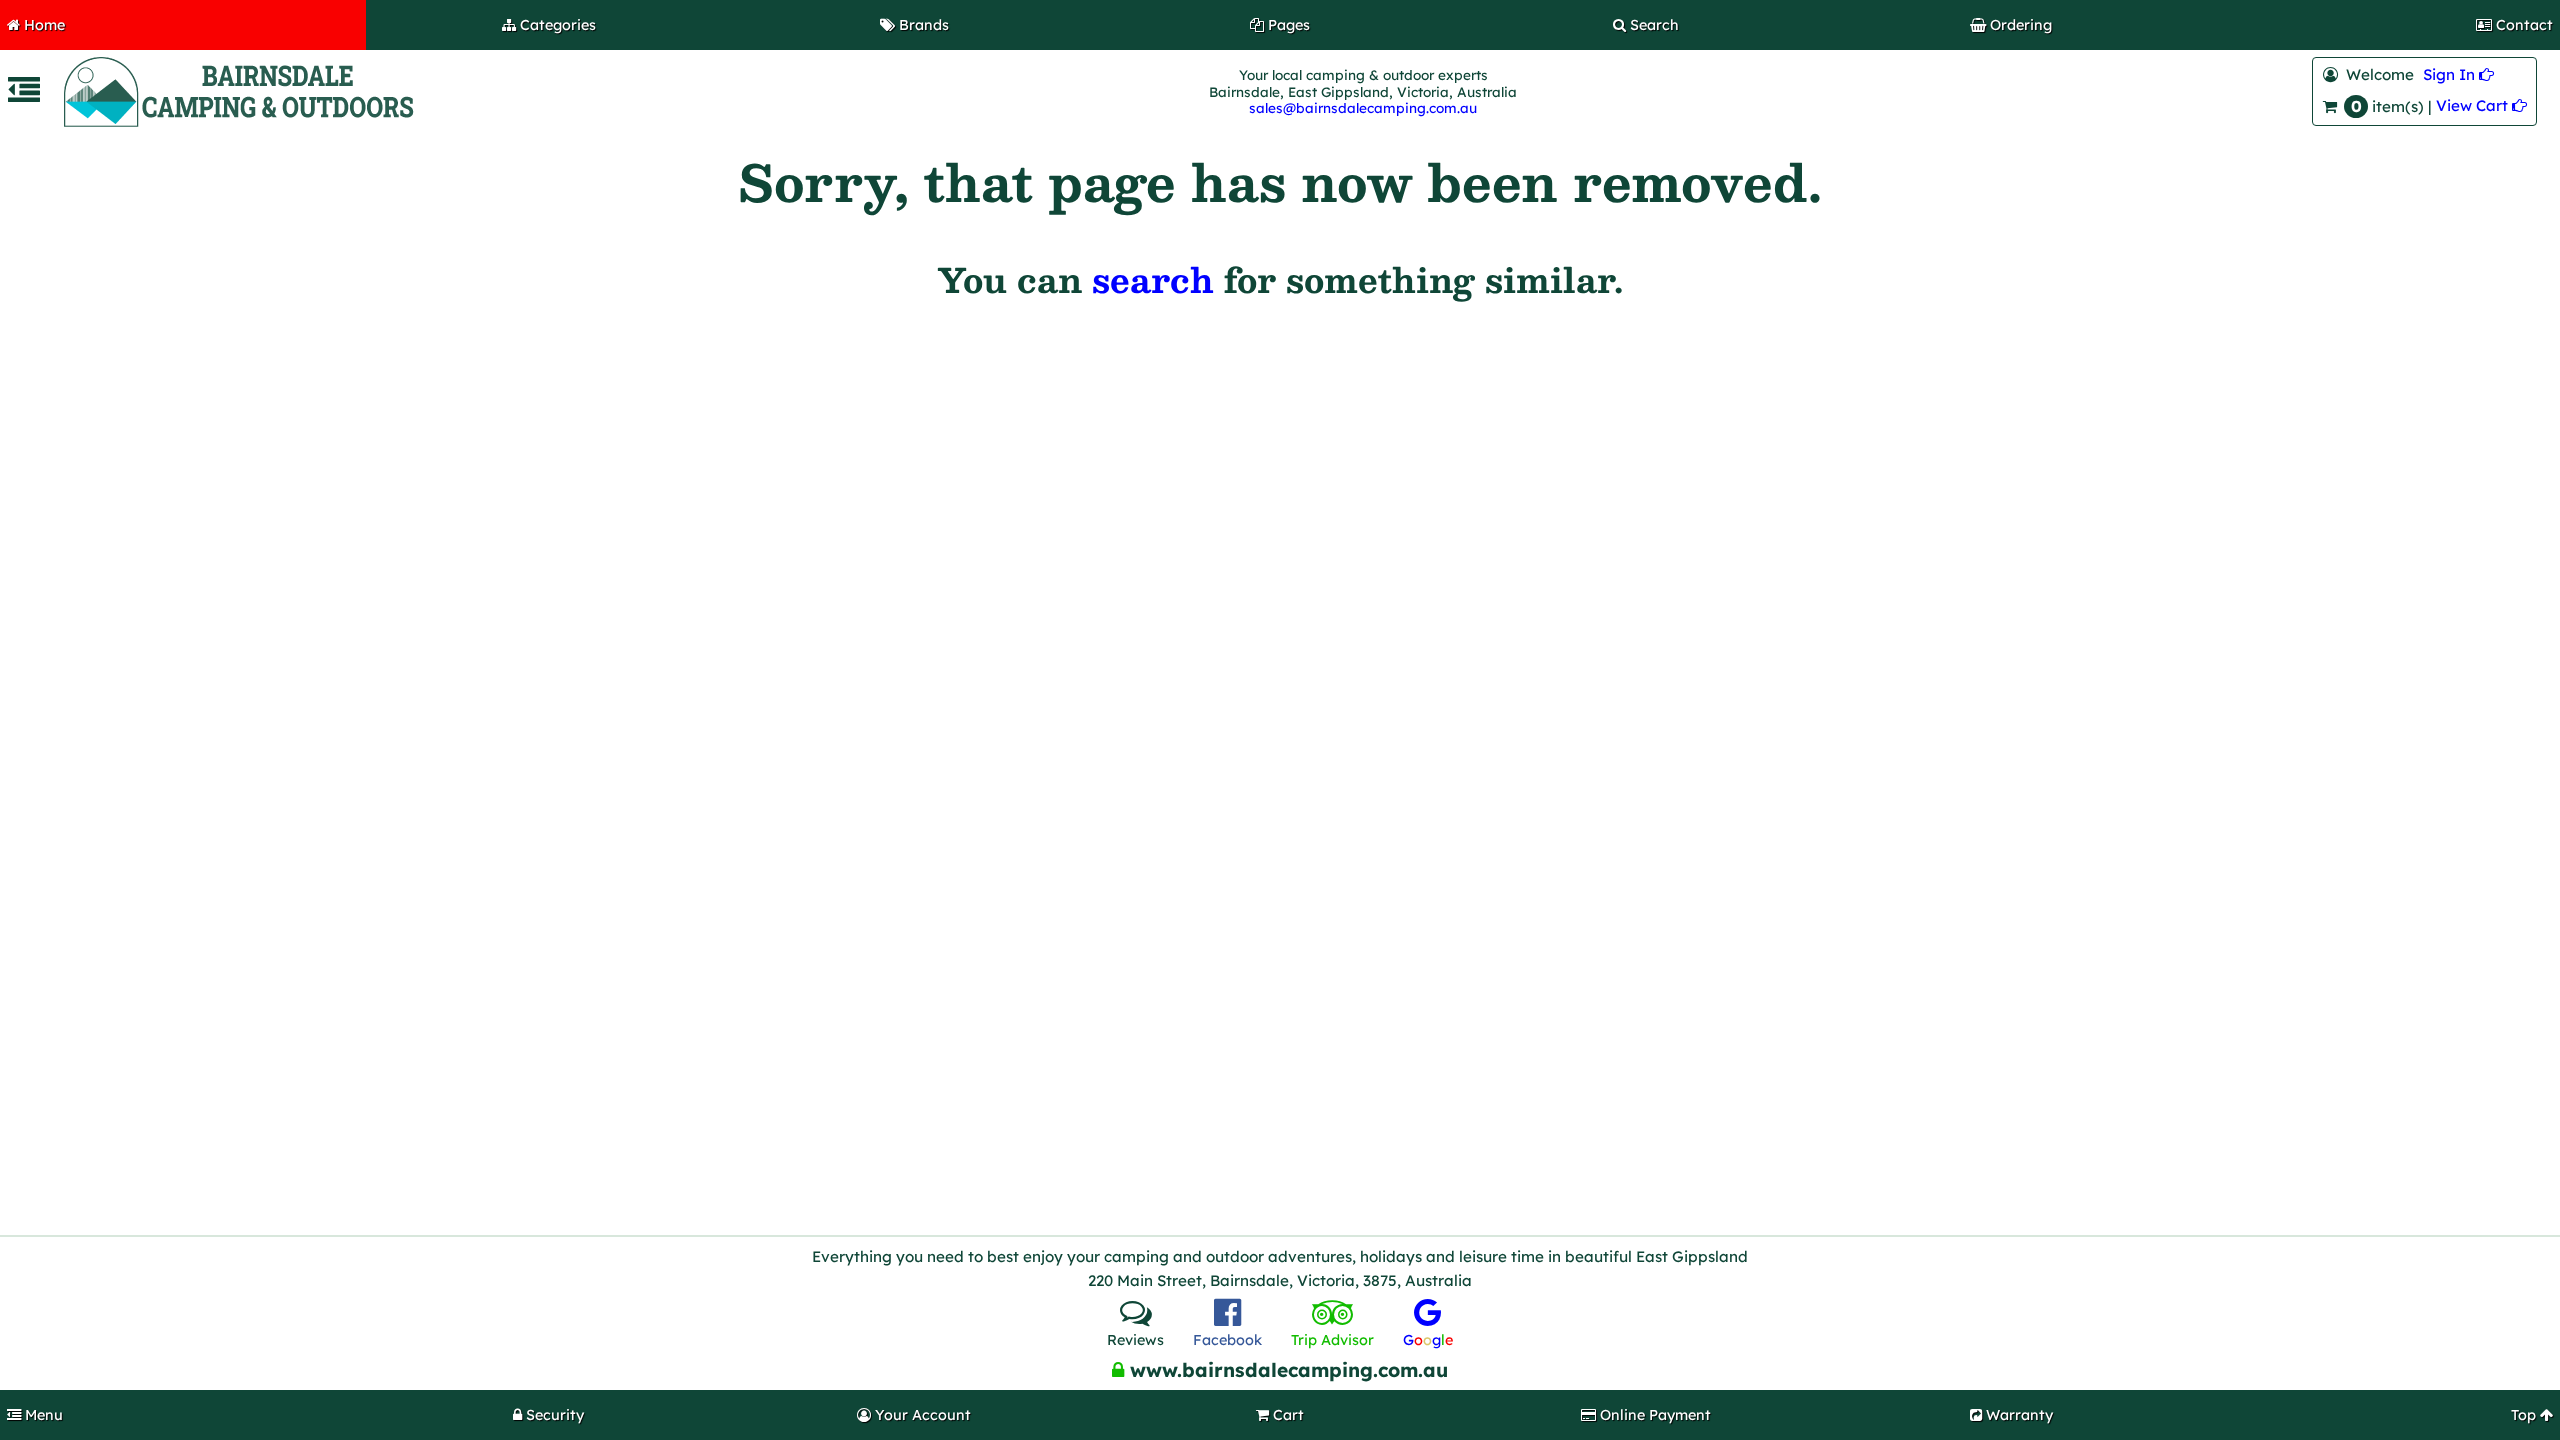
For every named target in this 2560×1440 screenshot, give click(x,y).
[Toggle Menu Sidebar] (24, 96)
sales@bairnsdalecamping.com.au (1363, 107)
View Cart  (2481, 105)
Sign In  (2458, 74)
